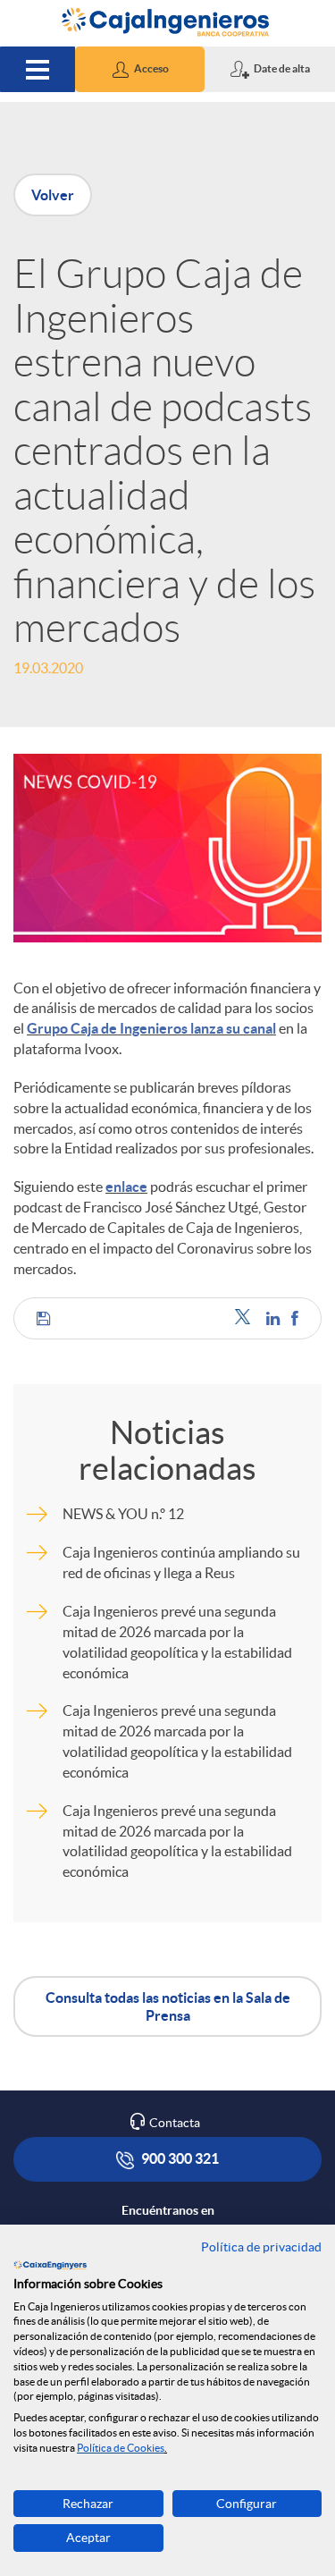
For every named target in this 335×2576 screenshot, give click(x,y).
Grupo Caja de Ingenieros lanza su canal (151, 1028)
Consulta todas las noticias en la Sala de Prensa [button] (168, 2006)
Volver (53, 195)
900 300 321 (179, 2158)
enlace (126, 1187)
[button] (140, 69)
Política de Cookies (121, 2448)
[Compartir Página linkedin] (274, 1318)
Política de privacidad (261, 2247)
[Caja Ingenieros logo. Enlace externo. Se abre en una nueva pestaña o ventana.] (50, 2265)
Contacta (175, 2123)
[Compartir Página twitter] (246, 1318)
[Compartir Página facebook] (295, 1318)
